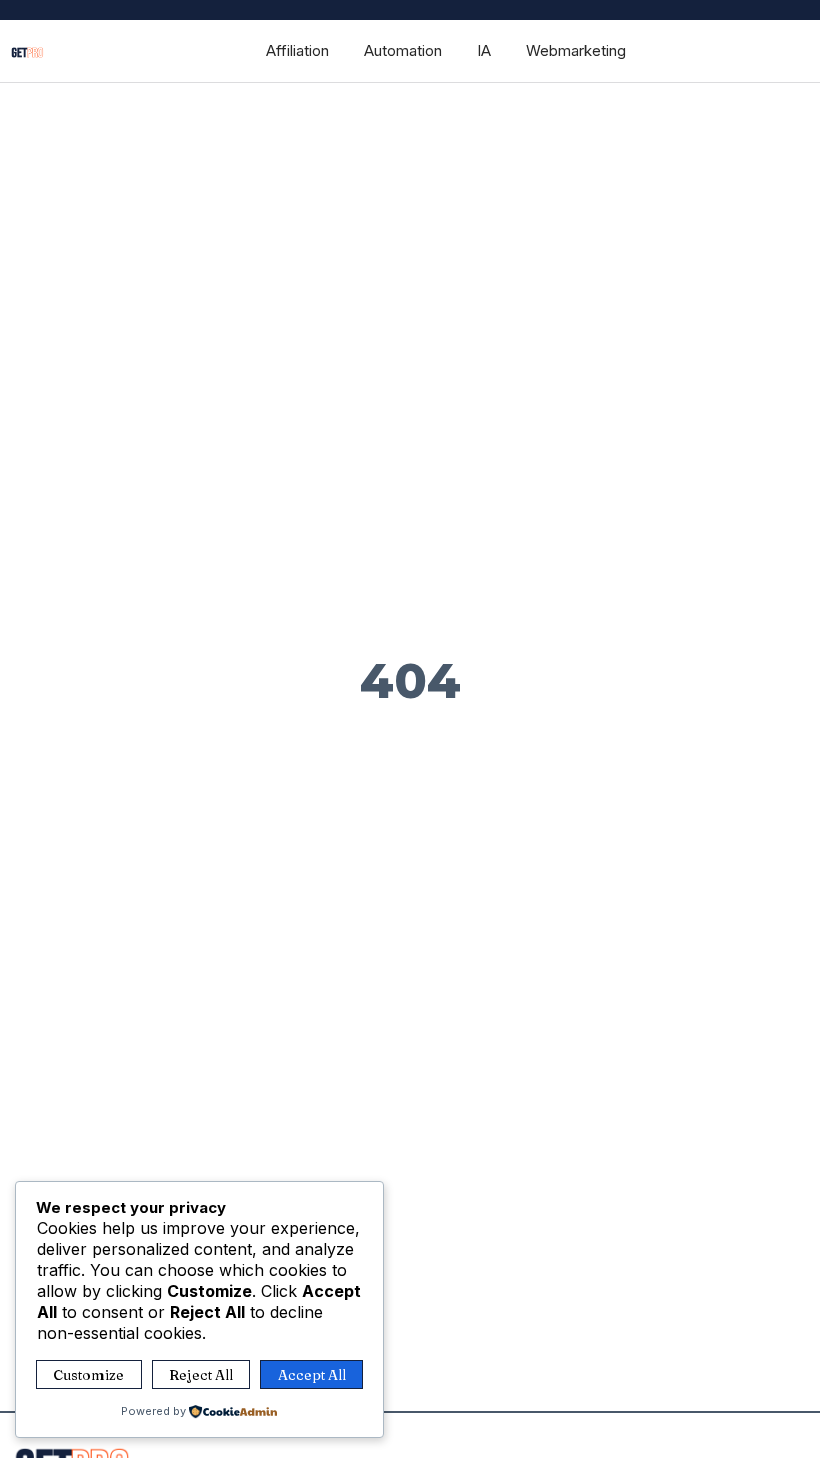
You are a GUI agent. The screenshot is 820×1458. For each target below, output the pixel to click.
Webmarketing (576, 50)
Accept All (312, 1375)
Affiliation (297, 50)
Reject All (201, 1375)
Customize (88, 1375)
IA (484, 50)
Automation (403, 50)
